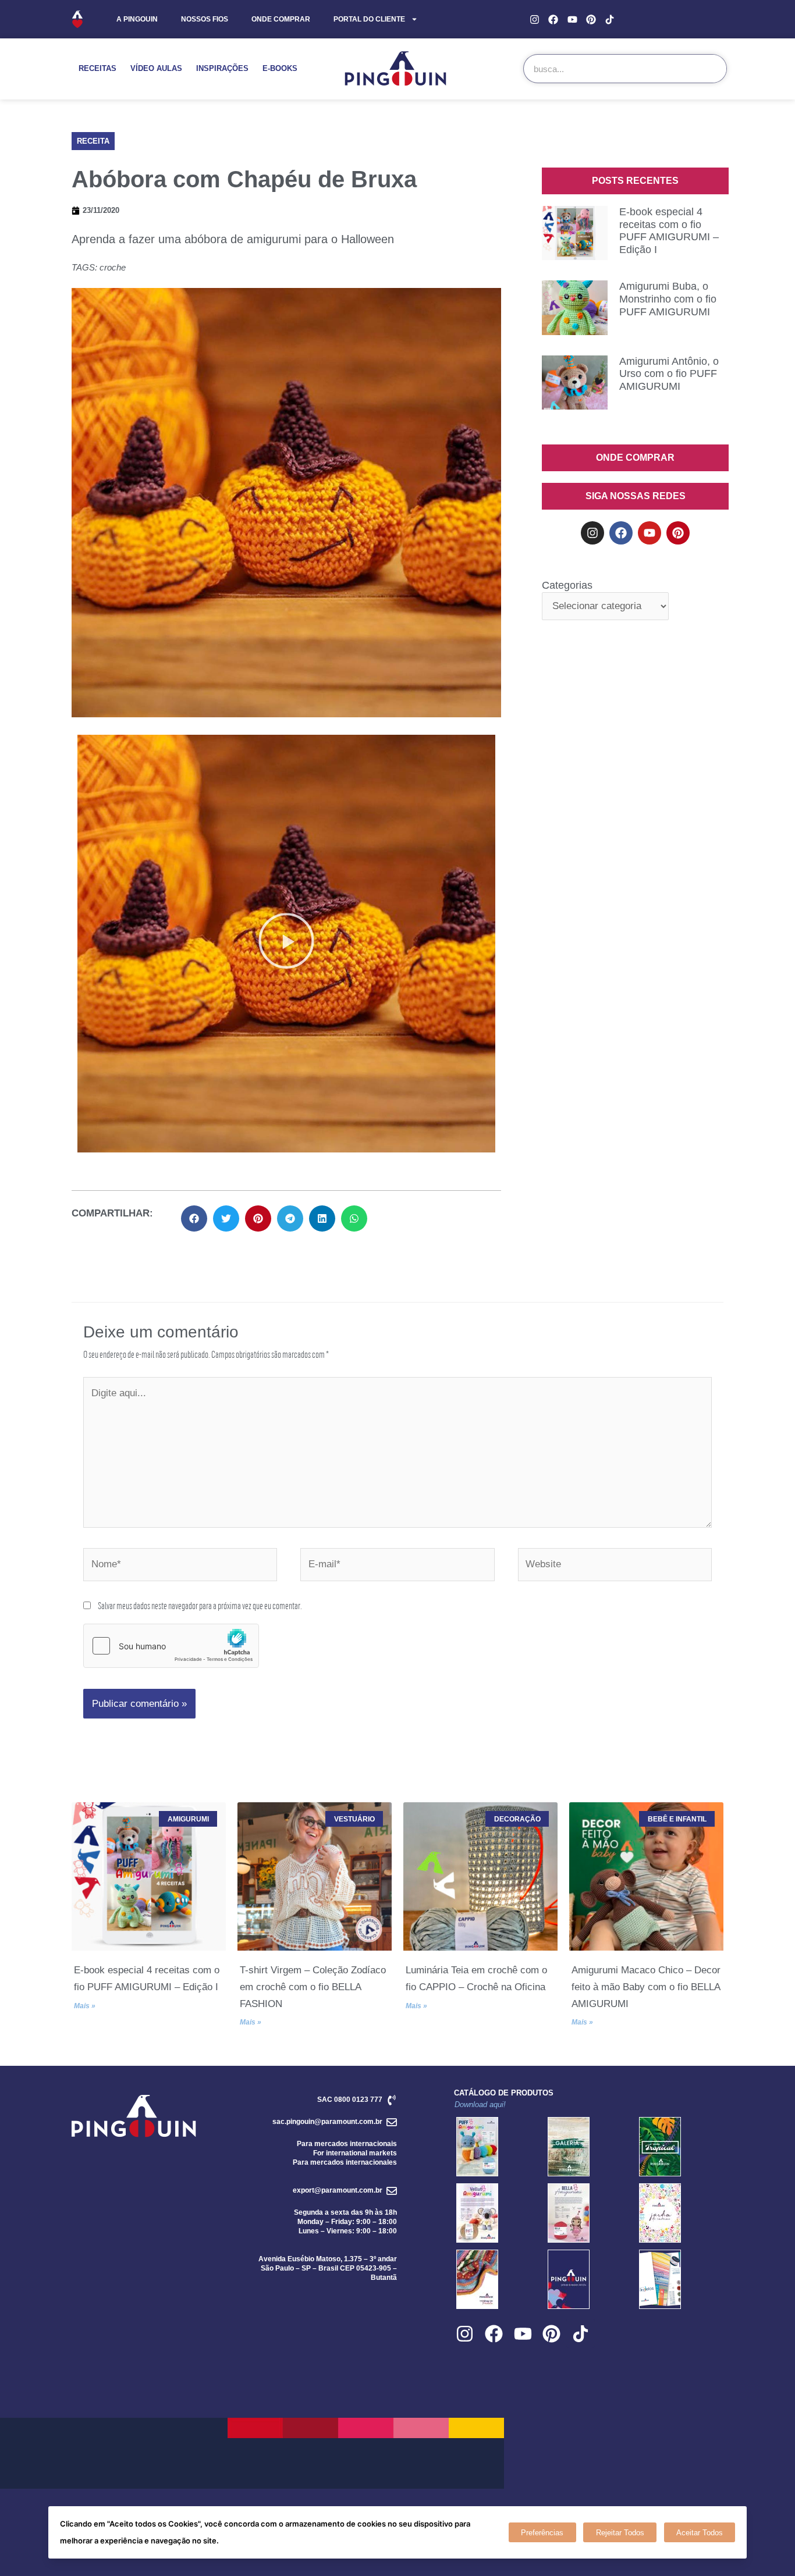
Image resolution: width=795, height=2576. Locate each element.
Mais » (85, 2006)
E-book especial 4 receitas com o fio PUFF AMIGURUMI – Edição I (669, 231)
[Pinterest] (591, 19)
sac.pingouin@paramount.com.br (327, 2122)
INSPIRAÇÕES (222, 68)
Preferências (542, 2533)
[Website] (615, 1566)
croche (113, 267)
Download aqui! (480, 2104)
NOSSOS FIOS (205, 19)
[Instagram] (535, 19)
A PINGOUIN (137, 19)
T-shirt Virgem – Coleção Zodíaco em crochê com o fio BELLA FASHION (313, 1987)
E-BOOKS (280, 68)
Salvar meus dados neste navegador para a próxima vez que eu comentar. (200, 1605)
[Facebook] (553, 19)
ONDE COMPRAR (281, 19)
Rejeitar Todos (620, 2533)
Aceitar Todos (700, 2533)
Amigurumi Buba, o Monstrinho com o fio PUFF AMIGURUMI (668, 299)
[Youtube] (572, 19)
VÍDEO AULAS (156, 68)
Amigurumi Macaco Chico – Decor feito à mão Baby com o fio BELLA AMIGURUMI (646, 1987)
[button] (93, 141)
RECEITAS (97, 68)
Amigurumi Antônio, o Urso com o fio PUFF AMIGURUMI (669, 374)
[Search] (712, 69)
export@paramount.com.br (338, 2190)
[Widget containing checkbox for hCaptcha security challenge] (171, 1646)
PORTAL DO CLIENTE (369, 19)
